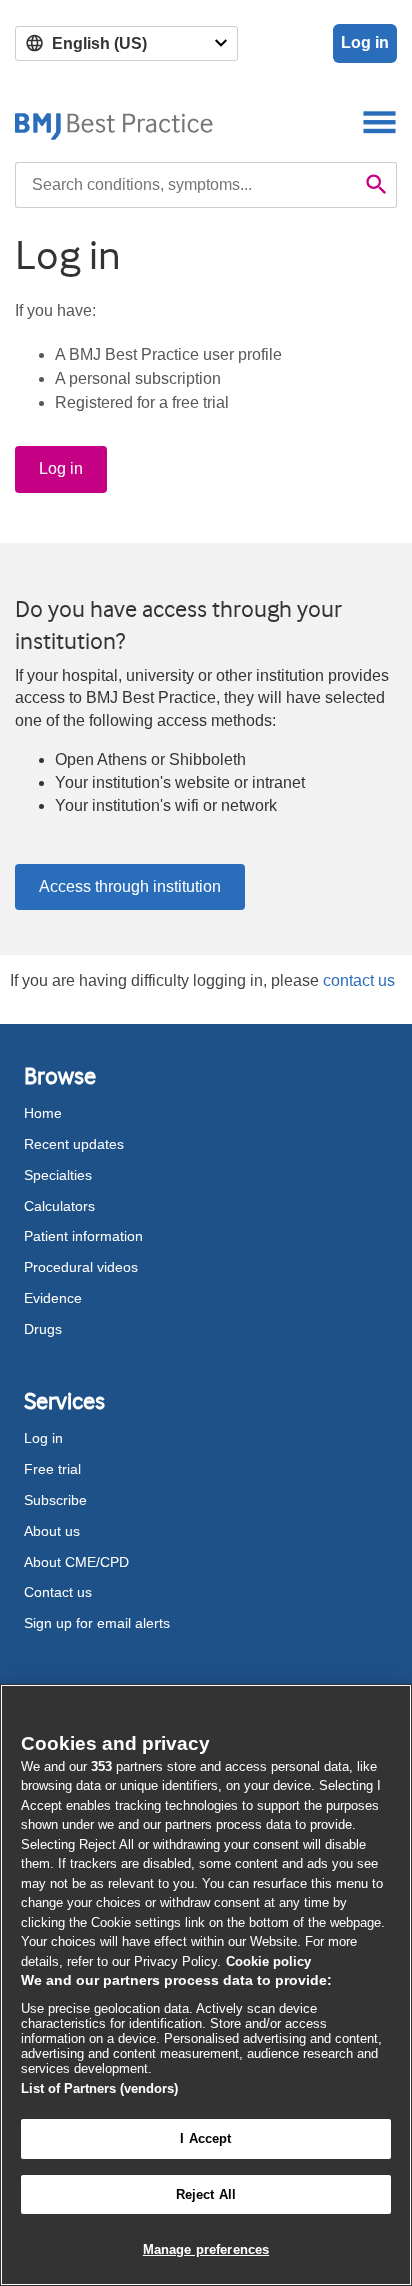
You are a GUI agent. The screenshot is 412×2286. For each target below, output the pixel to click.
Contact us (58, 1592)
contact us (359, 980)
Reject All (206, 2194)
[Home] (114, 121)
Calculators (59, 1206)
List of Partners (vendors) (99, 2088)
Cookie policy (268, 1961)
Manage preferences (206, 2249)
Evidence (53, 1298)
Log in (365, 42)
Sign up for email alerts (97, 1623)
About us (52, 1531)
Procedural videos (81, 1267)
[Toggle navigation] (379, 121)
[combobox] (186, 185)
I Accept (205, 2138)
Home (43, 1113)
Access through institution (130, 886)
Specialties (58, 1175)
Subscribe (55, 1500)
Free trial (52, 1469)
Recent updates (74, 1144)
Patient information (83, 1236)
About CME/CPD (76, 1562)
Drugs (43, 1329)
